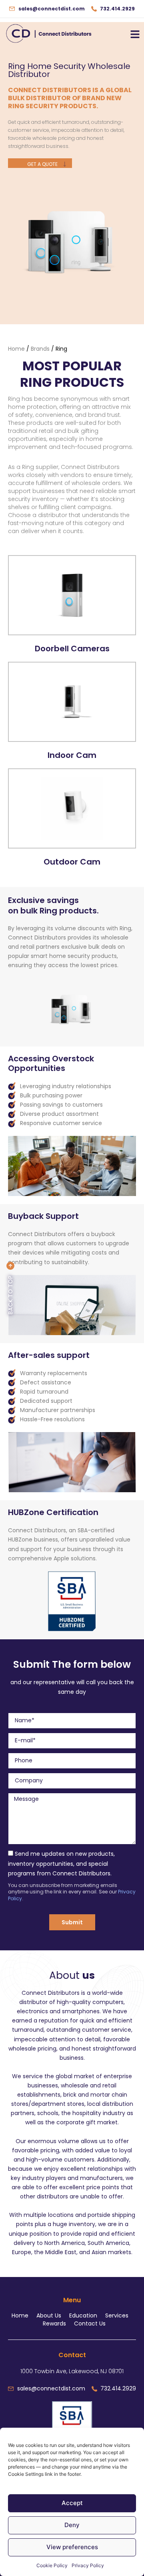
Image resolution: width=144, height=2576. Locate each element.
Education (83, 2315)
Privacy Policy (88, 2565)
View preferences (72, 2547)
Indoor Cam (72, 755)
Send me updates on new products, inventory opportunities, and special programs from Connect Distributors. (61, 1863)
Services (117, 2315)
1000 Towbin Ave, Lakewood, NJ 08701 (72, 2371)
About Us (49, 2315)
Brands (40, 349)
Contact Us (90, 2323)
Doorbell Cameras (72, 649)
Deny (72, 2525)
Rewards (54, 2323)
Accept (72, 2503)
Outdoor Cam (72, 862)
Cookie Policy (52, 2565)
